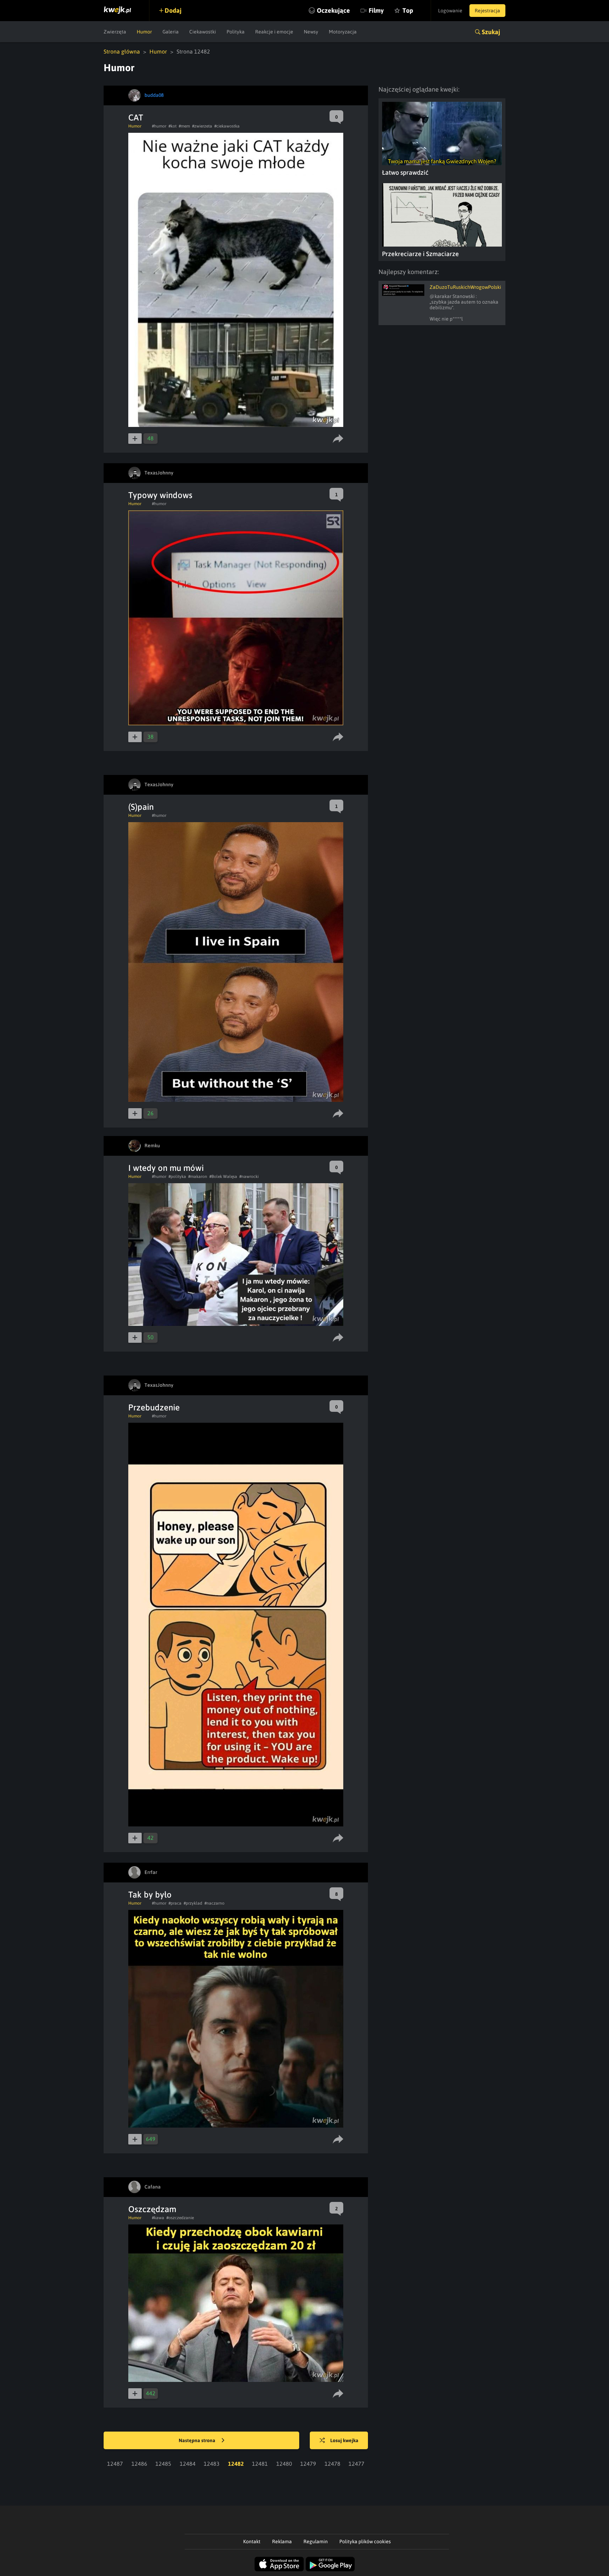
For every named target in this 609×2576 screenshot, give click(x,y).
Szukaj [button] (491, 32)
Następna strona (198, 2440)
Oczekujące (333, 10)
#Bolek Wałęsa (223, 1177)
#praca (175, 1903)
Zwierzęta (115, 32)
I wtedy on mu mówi (166, 1168)
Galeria (171, 32)
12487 (115, 2464)
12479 (308, 2464)
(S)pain (141, 807)
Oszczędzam (152, 2209)
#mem (184, 126)
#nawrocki (249, 1177)
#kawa (158, 2218)
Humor (144, 32)
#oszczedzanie (180, 2218)
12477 (356, 2464)
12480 (284, 2464)
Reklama (282, 2541)
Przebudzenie (154, 1407)
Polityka (236, 32)
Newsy (311, 32)
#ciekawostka (227, 126)
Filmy (376, 10)
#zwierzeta (202, 126)
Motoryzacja (343, 32)
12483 (212, 2464)
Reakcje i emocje (274, 32)
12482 (236, 2464)
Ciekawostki (203, 32)
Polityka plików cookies (365, 2541)
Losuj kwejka (344, 2440)
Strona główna (122, 51)
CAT (136, 117)
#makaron (198, 1177)
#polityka (177, 1177)
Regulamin (316, 2541)
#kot (173, 126)
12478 (333, 2464)
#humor (159, 126)
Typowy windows (160, 495)
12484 (188, 2464)
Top (408, 10)
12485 (163, 2464)
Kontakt (252, 2541)
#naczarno (214, 1903)
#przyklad (193, 1903)
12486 (139, 2464)
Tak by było (150, 1895)
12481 (260, 2464)
